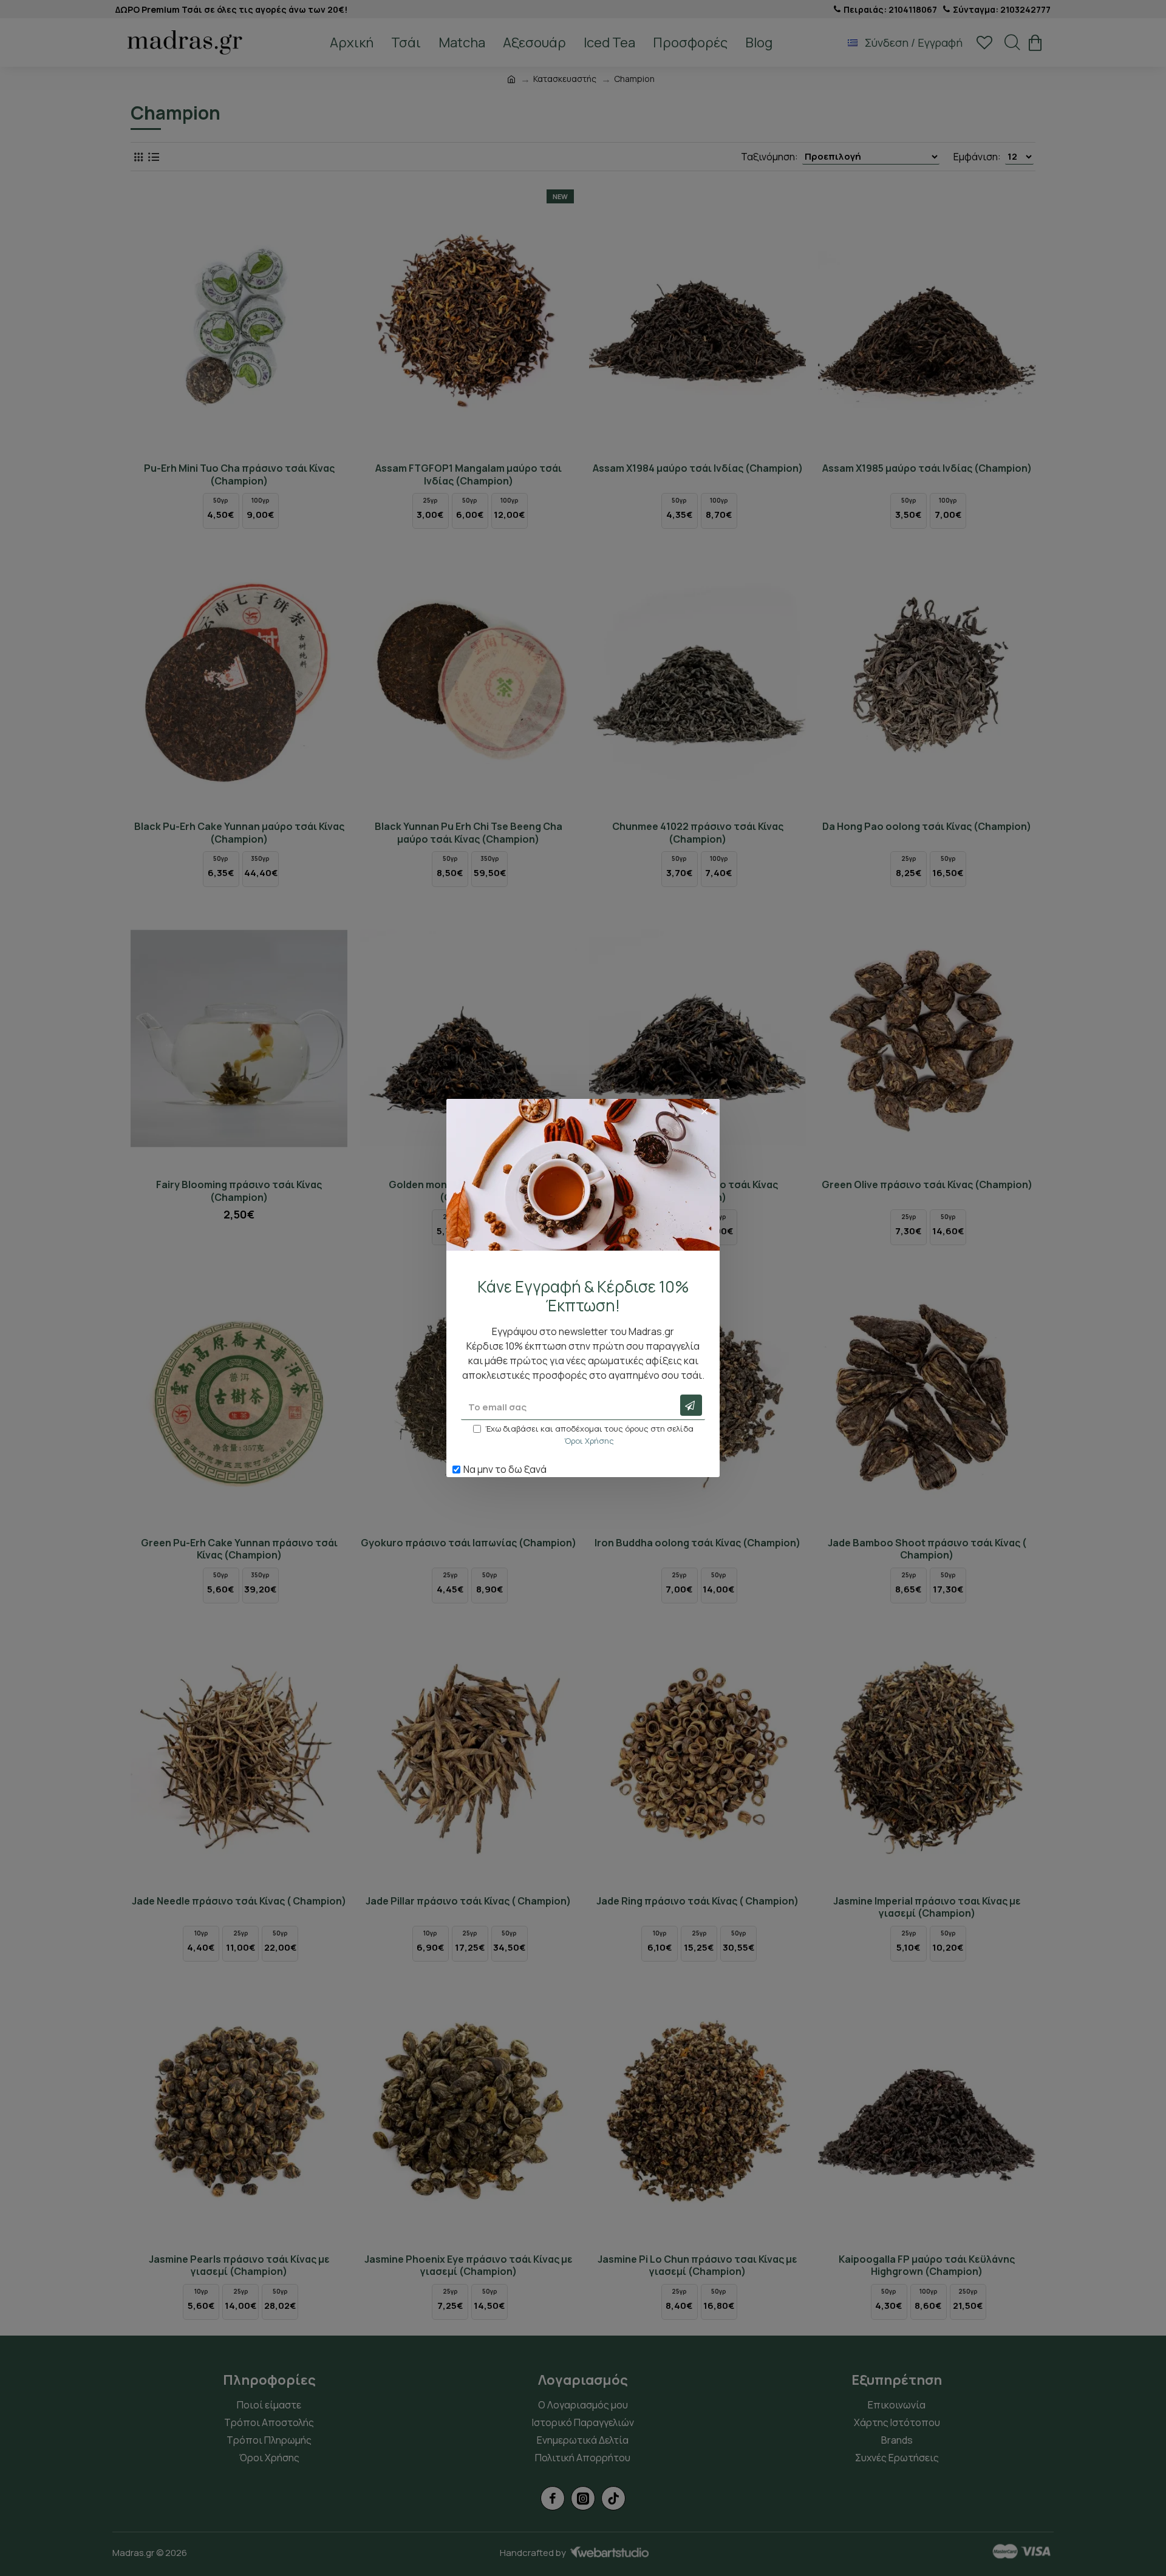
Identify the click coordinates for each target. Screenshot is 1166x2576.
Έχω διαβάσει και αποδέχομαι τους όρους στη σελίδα (589, 1435)
